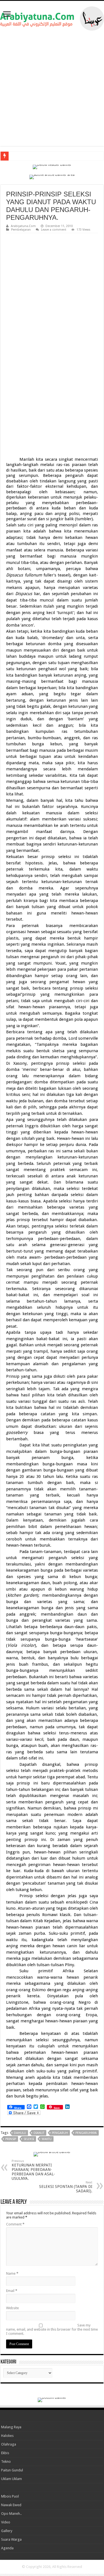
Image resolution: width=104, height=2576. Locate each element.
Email (12, 2291)
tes (13, 156)
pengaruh (60, 2133)
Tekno (6, 2462)
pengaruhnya (86, 2133)
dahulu (20, 2133)
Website (12, 2308)
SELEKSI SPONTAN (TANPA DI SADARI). (66, 2187)
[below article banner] (52, 2154)
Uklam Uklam (12, 2479)
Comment (15, 2224)
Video (6, 2522)
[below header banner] (52, 167)
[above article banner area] (52, 177)
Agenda (7, 2548)
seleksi (29, 2139)
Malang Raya (11, 2427)
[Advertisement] (52, 88)
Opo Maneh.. (11, 2514)
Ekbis (5, 2453)
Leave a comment (54, 230)
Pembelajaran (21, 230)
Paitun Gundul (12, 2470)
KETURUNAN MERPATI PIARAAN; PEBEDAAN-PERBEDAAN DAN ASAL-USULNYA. (33, 2170)
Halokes (7, 2436)
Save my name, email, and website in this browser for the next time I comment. (52, 2329)
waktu (47, 2139)
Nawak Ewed (11, 2505)
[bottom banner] (52, 2399)
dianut (39, 2133)
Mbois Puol (10, 2496)
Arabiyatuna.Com (23, 226)
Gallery (7, 2531)
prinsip (11, 2139)
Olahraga (9, 2444)
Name (12, 2273)
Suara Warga (11, 2539)
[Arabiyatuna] (52, 18)
